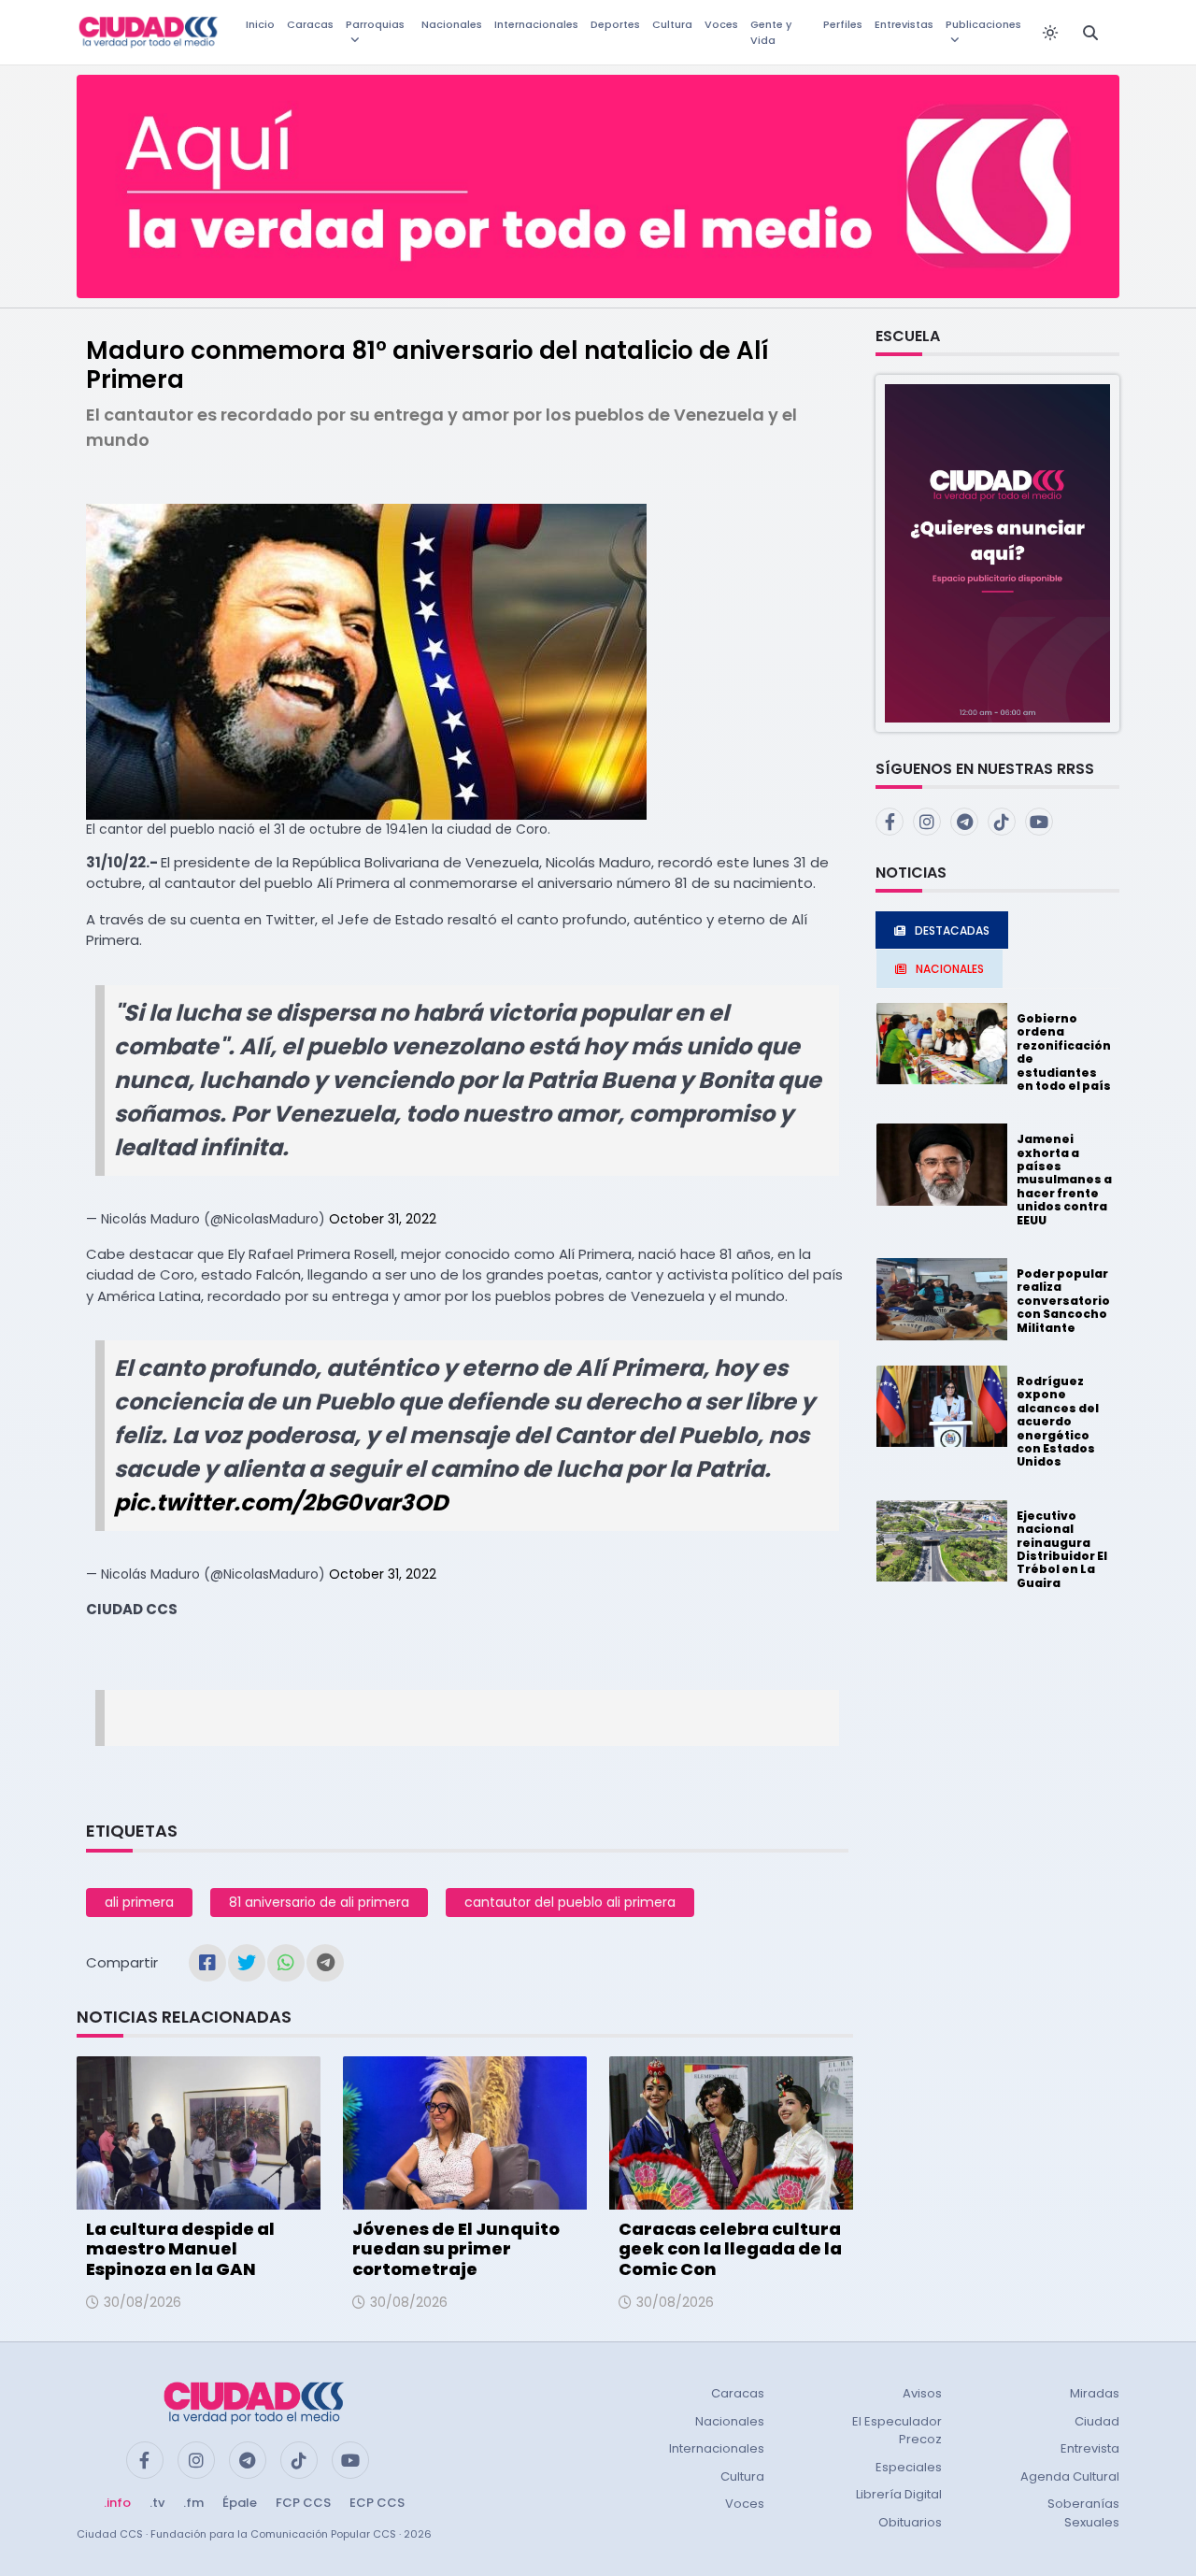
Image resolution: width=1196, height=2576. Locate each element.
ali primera (139, 1902)
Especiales (909, 2467)
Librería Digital (899, 2494)
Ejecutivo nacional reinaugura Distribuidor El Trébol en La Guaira (1062, 1549)
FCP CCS (303, 2503)
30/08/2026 (142, 2302)
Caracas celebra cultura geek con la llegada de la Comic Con (730, 2249)
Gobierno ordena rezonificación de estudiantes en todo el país (1064, 1052)
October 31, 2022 (383, 1219)
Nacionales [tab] (950, 969)
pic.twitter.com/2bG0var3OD (281, 1503)
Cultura (672, 24)
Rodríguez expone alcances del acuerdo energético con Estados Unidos (1058, 1421)
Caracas (310, 24)
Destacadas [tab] (952, 930)
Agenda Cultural (1070, 2476)
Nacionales (452, 24)
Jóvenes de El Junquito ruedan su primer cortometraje (456, 2249)
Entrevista (1090, 2448)
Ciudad (1097, 2421)
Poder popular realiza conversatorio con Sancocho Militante (1063, 1301)
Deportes (615, 24)
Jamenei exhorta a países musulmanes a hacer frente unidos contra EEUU (1064, 1179)
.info (117, 2503)
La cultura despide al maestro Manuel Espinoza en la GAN (180, 2249)
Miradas (1095, 2393)
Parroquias (375, 24)
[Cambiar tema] (1050, 33)
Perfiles (843, 24)
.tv (157, 2503)
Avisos (922, 2393)
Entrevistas (904, 24)
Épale (240, 2503)
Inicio (260, 24)
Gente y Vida (771, 32)
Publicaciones (983, 24)
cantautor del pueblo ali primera (570, 1902)
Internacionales (536, 24)
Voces (721, 24)
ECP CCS (377, 2503)
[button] (997, 552)
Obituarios (910, 2522)
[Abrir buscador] (1090, 33)
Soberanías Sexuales (1083, 2513)
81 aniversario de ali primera (319, 1902)
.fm (193, 2503)
